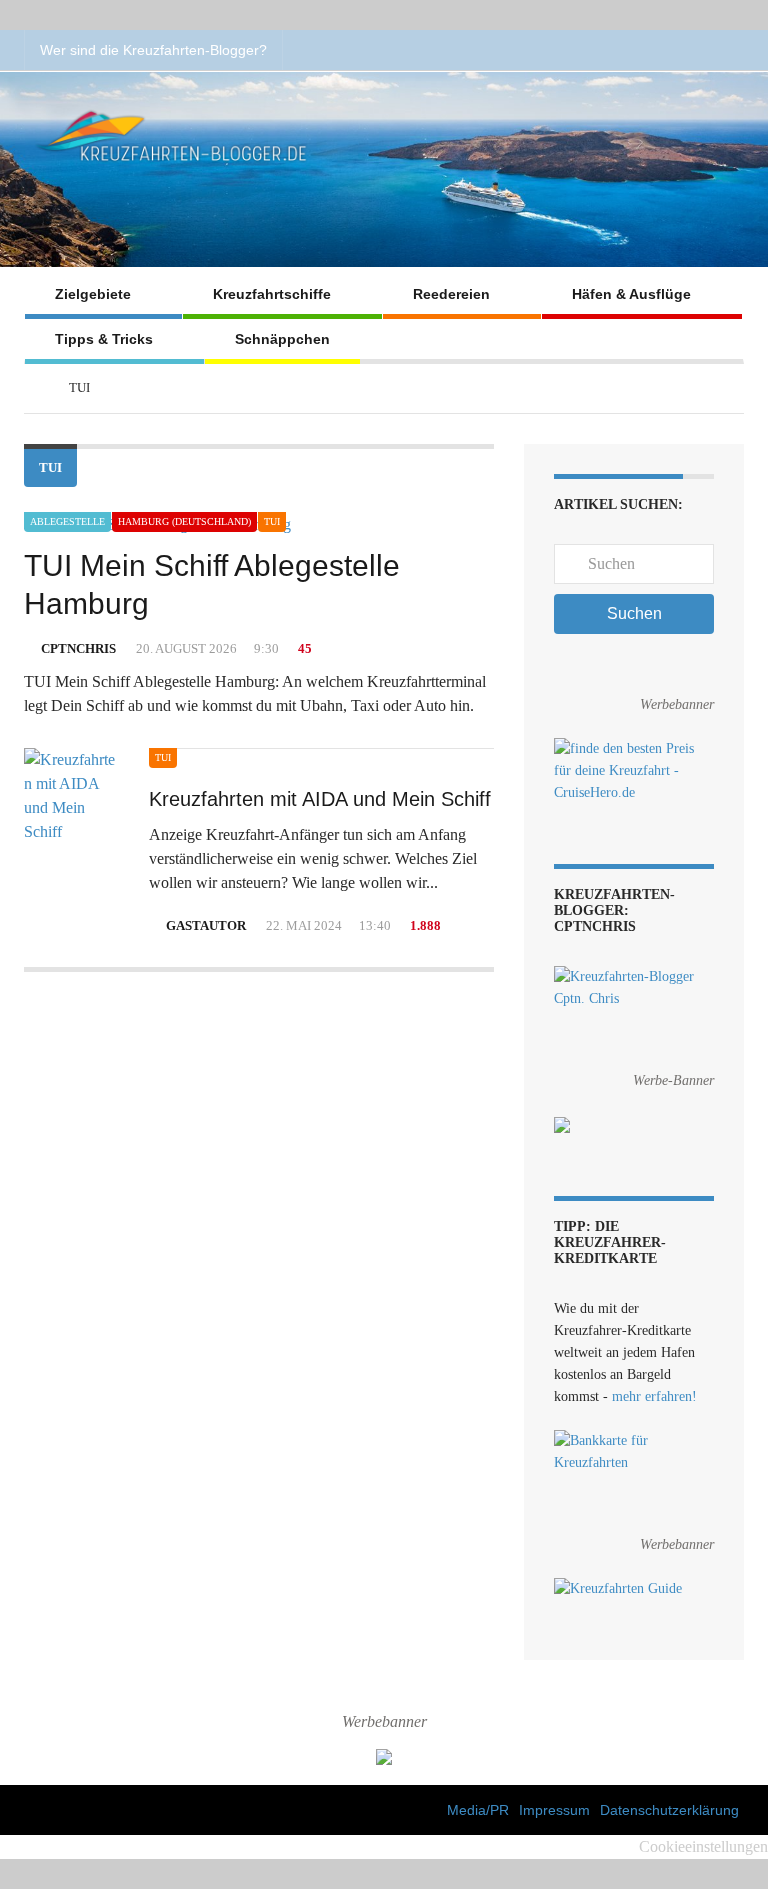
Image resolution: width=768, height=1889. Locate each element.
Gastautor (206, 925)
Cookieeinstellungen (703, 1846)
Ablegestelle (67, 521)
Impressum (554, 1810)
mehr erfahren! (654, 1396)
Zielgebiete (93, 294)
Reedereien (451, 294)
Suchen (634, 613)
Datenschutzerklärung (669, 1810)
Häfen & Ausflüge (631, 294)
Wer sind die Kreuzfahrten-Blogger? (153, 50)
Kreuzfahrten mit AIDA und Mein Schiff (320, 799)
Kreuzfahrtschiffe (272, 294)
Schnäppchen (282, 339)
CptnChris (78, 648)
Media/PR (478, 1810)
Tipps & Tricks (104, 339)
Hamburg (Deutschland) (184, 521)
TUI (272, 521)
